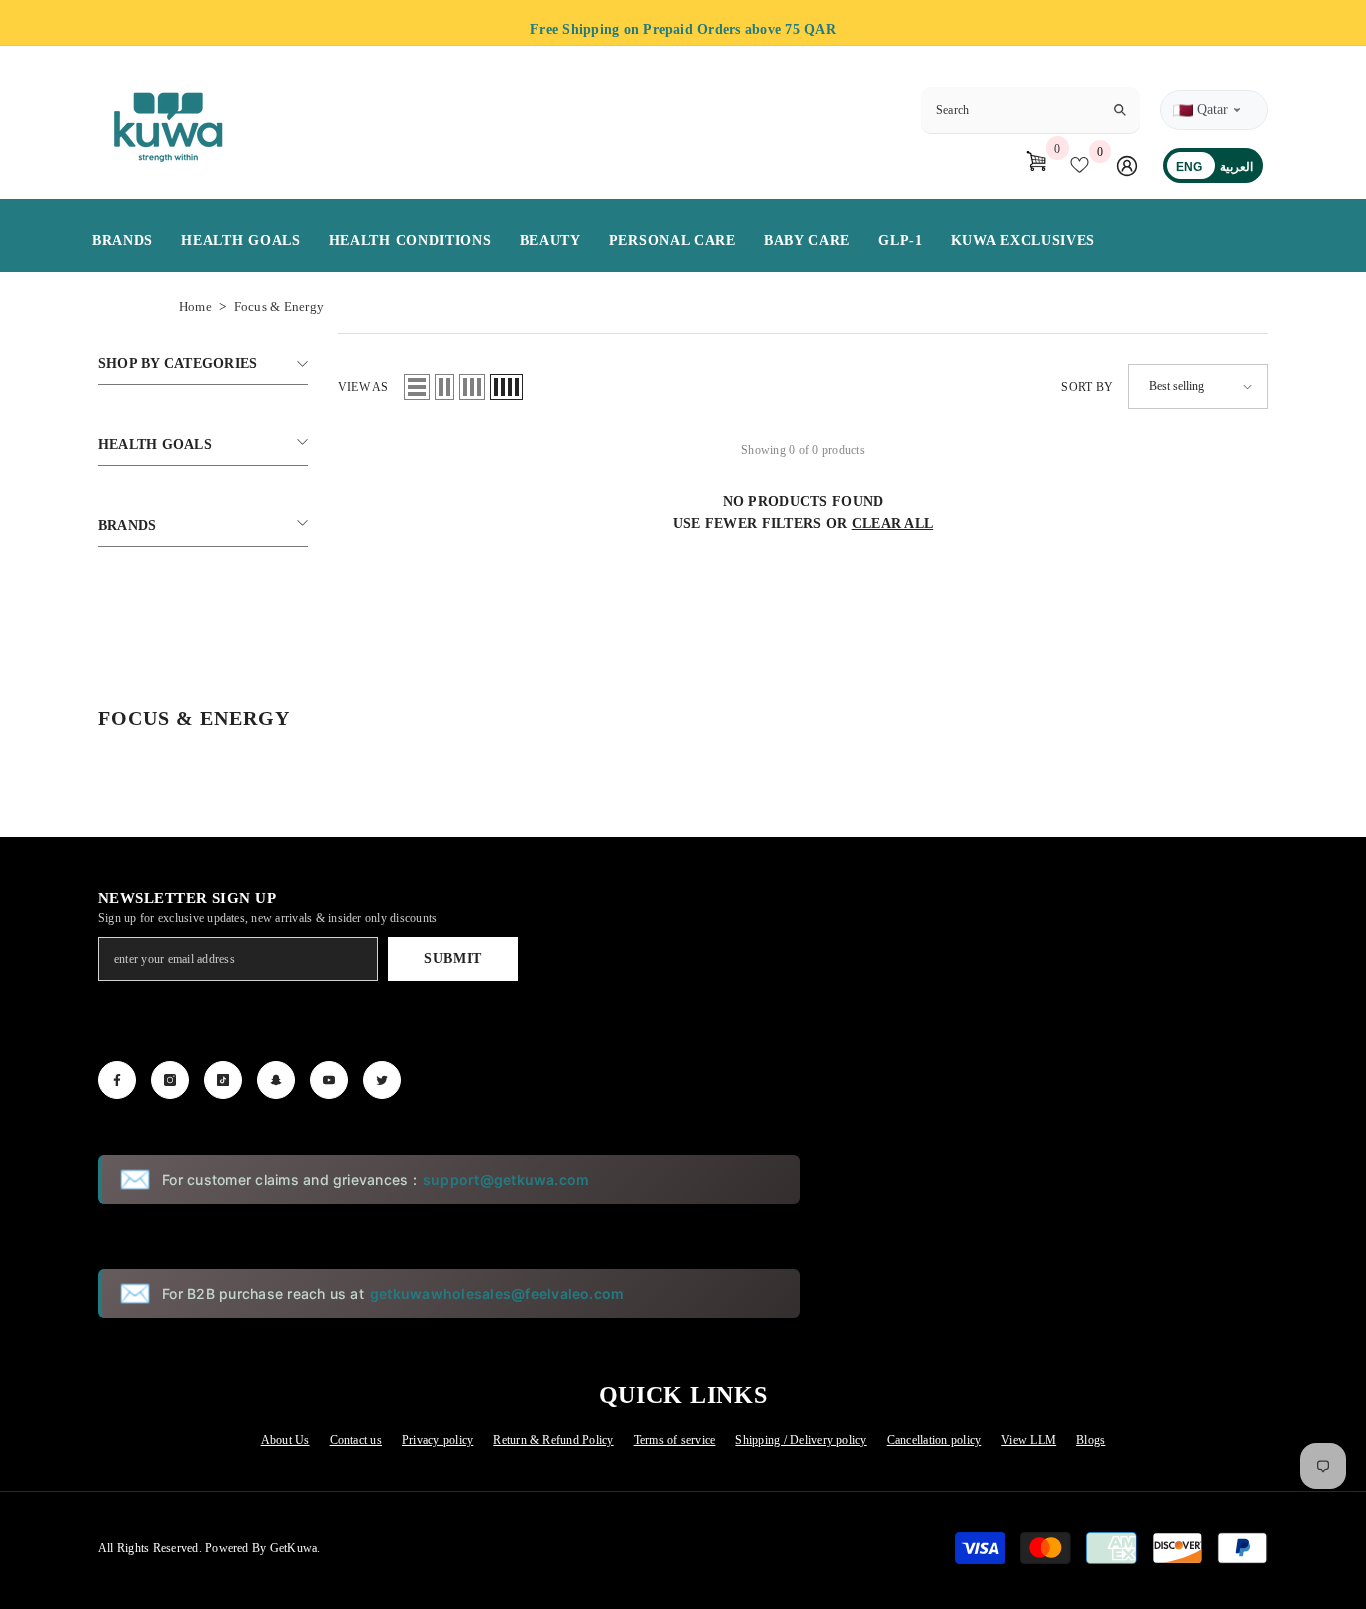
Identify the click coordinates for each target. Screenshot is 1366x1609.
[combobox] (1014, 110)
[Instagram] (170, 1080)
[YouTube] (329, 1080)
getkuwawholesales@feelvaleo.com (497, 1293)
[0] (1083, 165)
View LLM (1028, 1440)
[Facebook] (117, 1080)
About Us (285, 1440)
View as (363, 387)
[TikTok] (223, 1080)
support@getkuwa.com (506, 1179)
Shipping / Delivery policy (800, 1440)
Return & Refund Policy (553, 1440)
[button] (417, 387)
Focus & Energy (279, 306)
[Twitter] (382, 1080)
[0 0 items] (1031, 165)
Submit (453, 958)
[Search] (1030, 110)
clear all (893, 523)
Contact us (356, 1440)
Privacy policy (437, 1440)
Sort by (1087, 387)
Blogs (1090, 1440)
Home (195, 306)
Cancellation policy (934, 1440)
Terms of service (675, 1440)
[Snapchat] (276, 1080)
